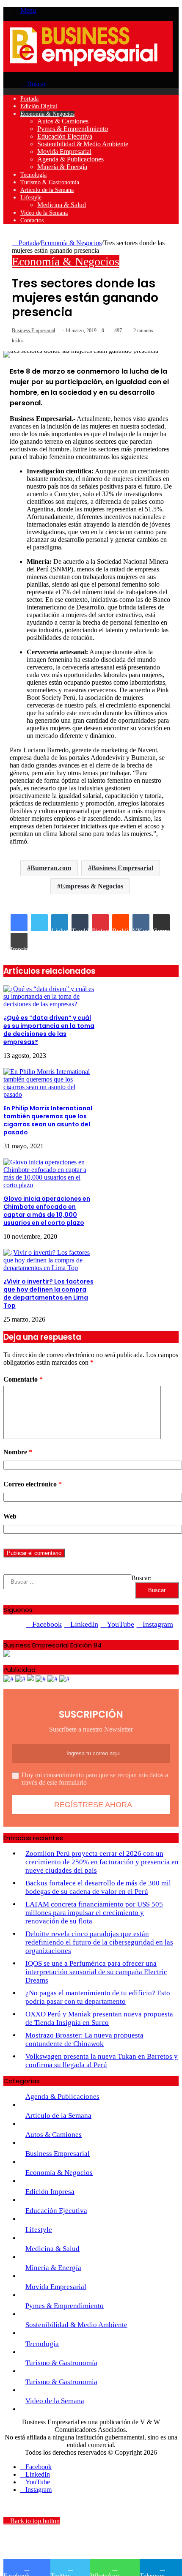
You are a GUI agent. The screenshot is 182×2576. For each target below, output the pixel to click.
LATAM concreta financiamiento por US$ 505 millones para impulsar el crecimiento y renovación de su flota (94, 1913)
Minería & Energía (62, 167)
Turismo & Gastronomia (61, 2382)
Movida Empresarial (64, 152)
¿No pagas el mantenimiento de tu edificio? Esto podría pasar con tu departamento (98, 1997)
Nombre (18, 1452)
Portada (29, 99)
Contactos (32, 220)
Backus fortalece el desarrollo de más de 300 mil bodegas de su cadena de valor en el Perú (98, 1887)
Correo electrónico (33, 1484)
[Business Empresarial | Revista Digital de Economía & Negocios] (88, 70)
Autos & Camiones (63, 121)
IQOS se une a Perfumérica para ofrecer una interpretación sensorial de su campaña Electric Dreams (96, 1972)
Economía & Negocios (47, 114)
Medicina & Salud (62, 205)
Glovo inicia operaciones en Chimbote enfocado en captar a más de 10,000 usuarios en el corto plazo (47, 1211)
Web (10, 1516)
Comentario (23, 1379)
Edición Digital (39, 106)
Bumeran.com (51, 868)
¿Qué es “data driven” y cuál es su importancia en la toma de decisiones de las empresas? (49, 1030)
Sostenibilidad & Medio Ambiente (83, 144)
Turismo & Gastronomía (50, 182)
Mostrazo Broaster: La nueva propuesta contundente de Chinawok (84, 2039)
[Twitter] (39, 923)
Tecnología (33, 175)
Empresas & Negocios (92, 886)
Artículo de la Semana (47, 190)
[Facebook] (19, 923)
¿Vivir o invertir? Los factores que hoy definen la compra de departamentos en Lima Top (48, 1293)
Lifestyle (31, 198)
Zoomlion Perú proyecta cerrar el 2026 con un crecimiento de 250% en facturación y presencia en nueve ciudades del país (102, 1862)
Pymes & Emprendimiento (73, 129)
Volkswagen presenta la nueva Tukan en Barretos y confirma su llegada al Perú (102, 2061)
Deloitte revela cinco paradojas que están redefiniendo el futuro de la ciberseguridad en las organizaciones (99, 1942)
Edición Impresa (50, 2192)
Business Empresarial (33, 331)
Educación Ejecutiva (65, 136)
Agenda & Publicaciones (70, 159)
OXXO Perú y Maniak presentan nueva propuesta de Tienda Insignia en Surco (99, 2018)
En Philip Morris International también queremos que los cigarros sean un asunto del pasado (48, 1120)
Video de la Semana (44, 213)
